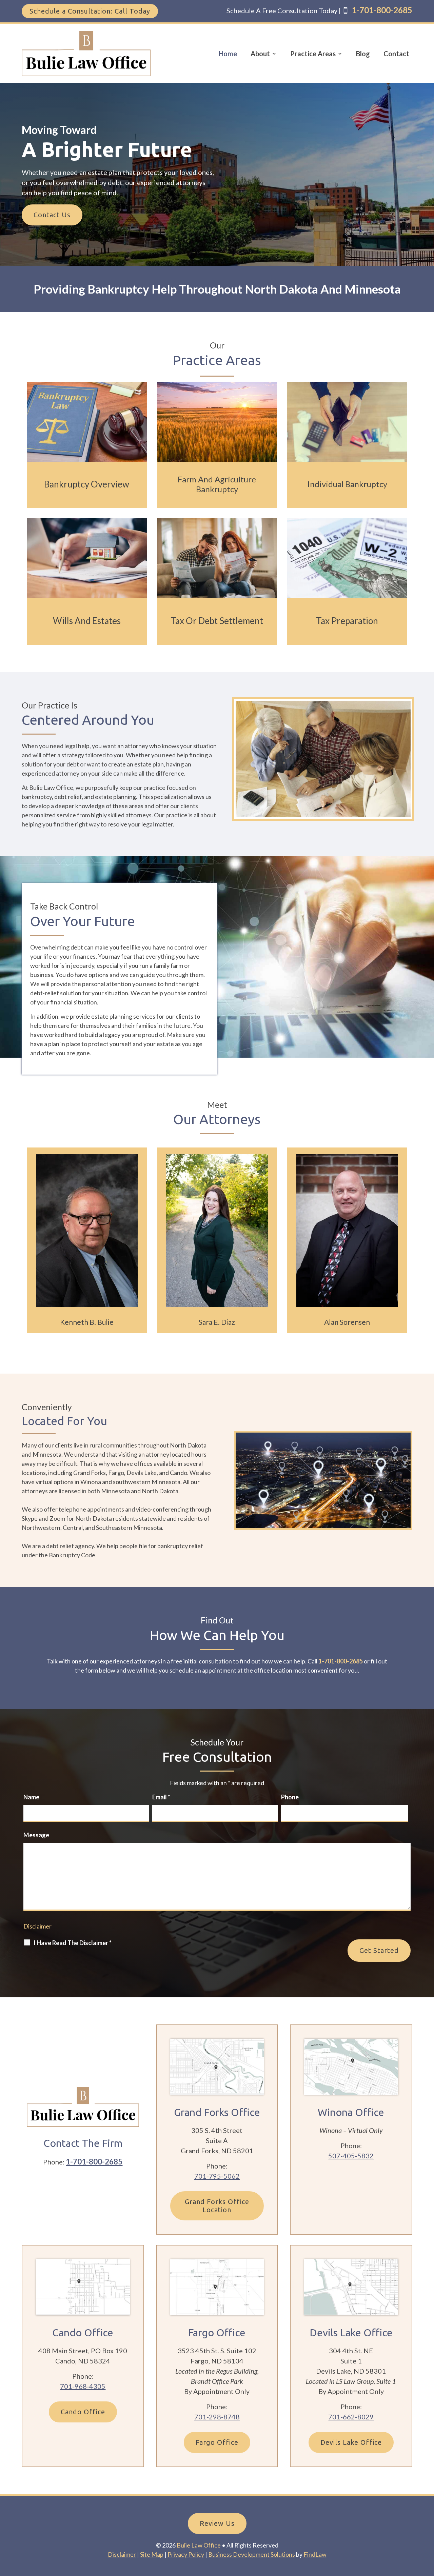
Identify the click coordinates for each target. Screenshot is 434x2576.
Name (31, 1797)
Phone (290, 1797)
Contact (396, 54)
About (260, 54)
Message (36, 1835)
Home (228, 54)
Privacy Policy (186, 2554)
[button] (426, 2526)
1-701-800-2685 (382, 10)
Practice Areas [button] (313, 54)
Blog (363, 54)
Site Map (152, 2554)
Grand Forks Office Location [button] (217, 2206)
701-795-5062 (217, 2176)
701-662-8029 (351, 2417)
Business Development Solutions (252, 2554)
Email (161, 1797)
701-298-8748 (217, 2417)
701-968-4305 (83, 2386)
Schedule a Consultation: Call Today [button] (90, 11)
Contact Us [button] (52, 215)
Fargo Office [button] (217, 2442)
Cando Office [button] (83, 2412)
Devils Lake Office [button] (351, 2442)
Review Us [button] (217, 2523)
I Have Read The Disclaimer (73, 1943)
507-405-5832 (351, 2156)
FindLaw (315, 2554)
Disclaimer (37, 1926)
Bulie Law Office (199, 2545)
